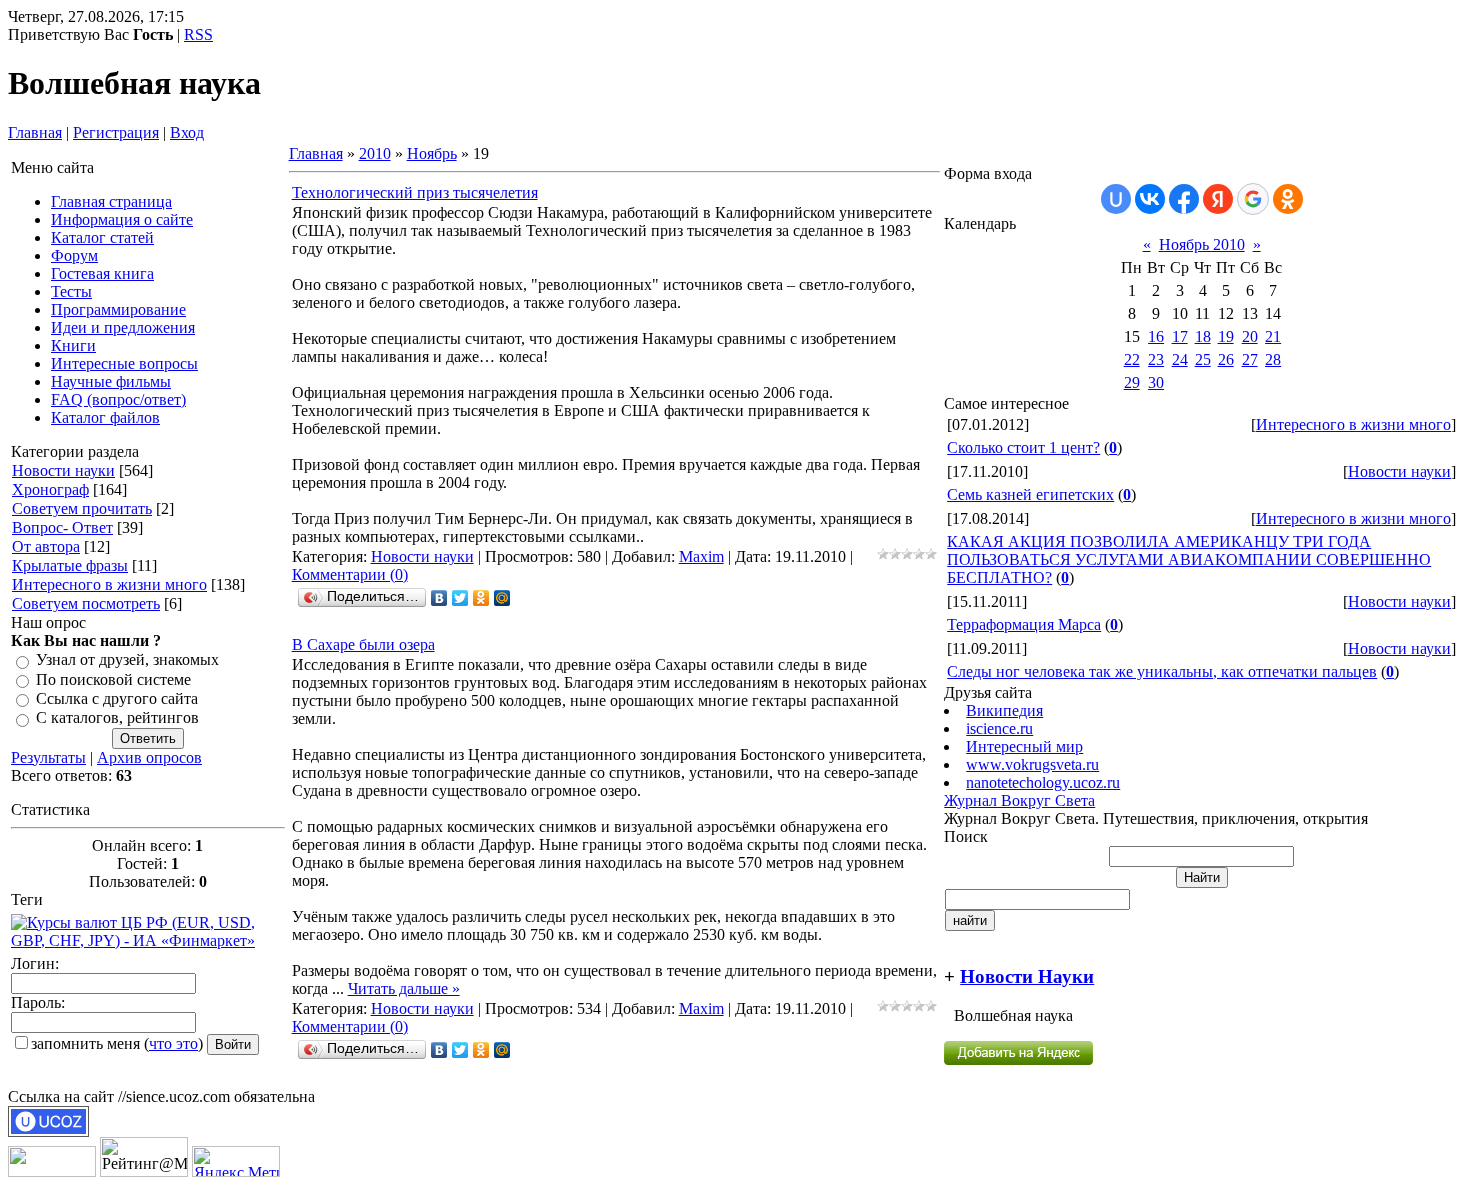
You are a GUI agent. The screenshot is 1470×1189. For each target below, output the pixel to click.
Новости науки (63, 470)
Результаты (48, 757)
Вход (187, 132)
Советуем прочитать (82, 508)
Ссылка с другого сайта (117, 698)
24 (1180, 359)
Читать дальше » (404, 988)
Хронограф (50, 489)
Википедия (1004, 710)
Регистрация (116, 132)
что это (173, 1043)
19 (1226, 336)
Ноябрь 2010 (1202, 244)
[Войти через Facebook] (1184, 199)
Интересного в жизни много (109, 584)
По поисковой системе (113, 679)
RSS (198, 34)
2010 (375, 153)
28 (1273, 359)
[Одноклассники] (481, 598)
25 (1203, 359)
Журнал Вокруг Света (1019, 800)
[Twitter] (460, 598)
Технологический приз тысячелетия (415, 192)
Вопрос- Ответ (62, 527)
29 (1132, 382)
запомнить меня (85, 1043)
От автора (46, 546)
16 (1156, 336)
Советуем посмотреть (86, 603)
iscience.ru (999, 728)
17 (1180, 336)
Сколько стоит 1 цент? (1023, 447)
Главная (35, 132)
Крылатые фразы (70, 565)
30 (1156, 382)
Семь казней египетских (1030, 494)
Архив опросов (149, 757)
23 (1156, 359)
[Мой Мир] (502, 598)
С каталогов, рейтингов (117, 718)
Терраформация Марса (1024, 624)
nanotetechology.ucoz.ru (1043, 782)
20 (1250, 336)
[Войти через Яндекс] (1218, 199)
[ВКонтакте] (439, 598)
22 (1132, 359)
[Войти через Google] (1253, 199)
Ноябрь (432, 153)
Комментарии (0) (350, 574)
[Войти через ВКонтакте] (1150, 199)
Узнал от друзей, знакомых (127, 660)
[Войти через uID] (1116, 199)
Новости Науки (1027, 976)
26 (1226, 359)
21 (1273, 336)
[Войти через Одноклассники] (1288, 199)
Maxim (701, 556)
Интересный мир (1024, 746)
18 (1203, 336)
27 (1250, 359)
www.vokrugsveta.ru (1032, 764)
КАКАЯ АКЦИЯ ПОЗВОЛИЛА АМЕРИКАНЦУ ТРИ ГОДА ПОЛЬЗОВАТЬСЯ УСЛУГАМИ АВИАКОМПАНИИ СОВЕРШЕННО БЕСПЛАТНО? (1189, 559)
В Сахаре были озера (363, 644)
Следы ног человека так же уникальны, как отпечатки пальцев (1162, 671)
